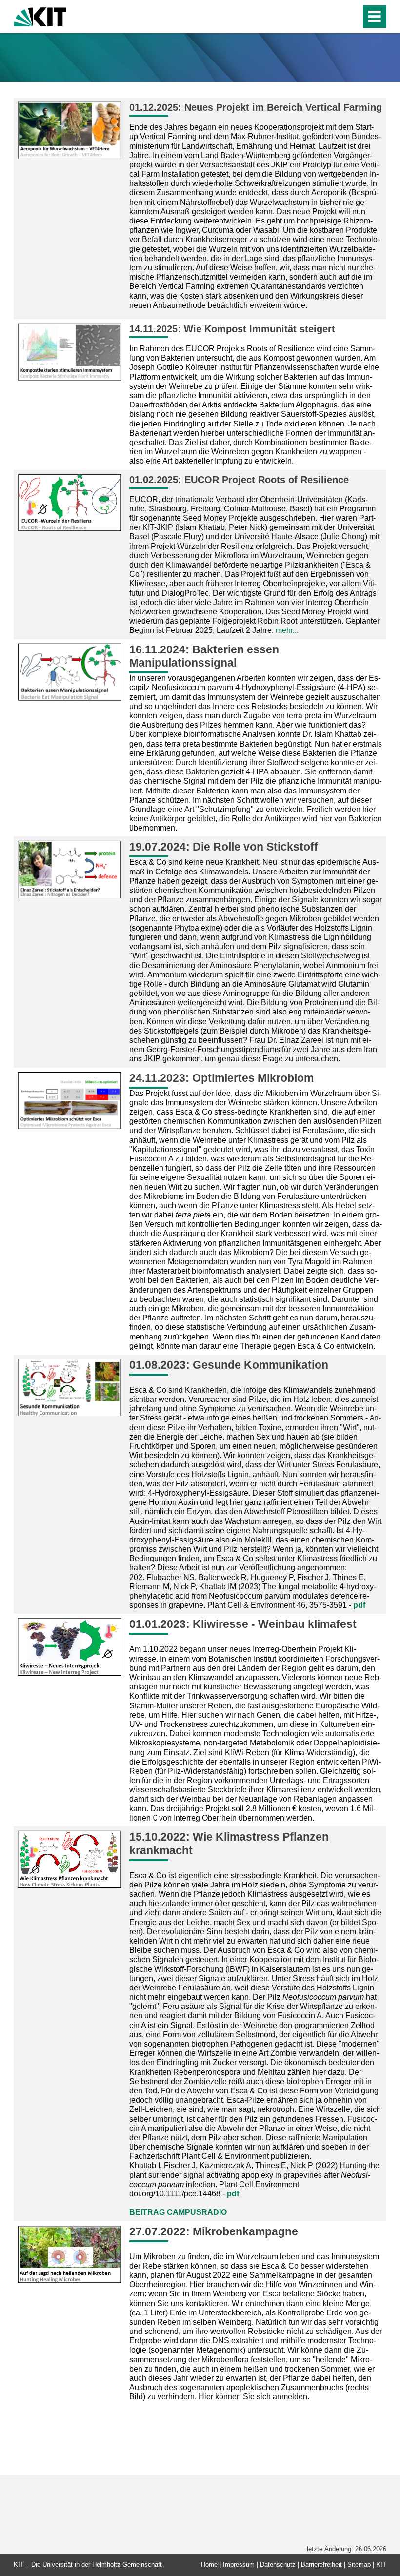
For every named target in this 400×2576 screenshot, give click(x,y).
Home (209, 2565)
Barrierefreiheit (321, 2565)
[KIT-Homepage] (40, 16)
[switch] (332, 17)
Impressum (239, 2565)
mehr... (287, 630)
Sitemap (359, 2565)
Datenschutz (278, 2565)
